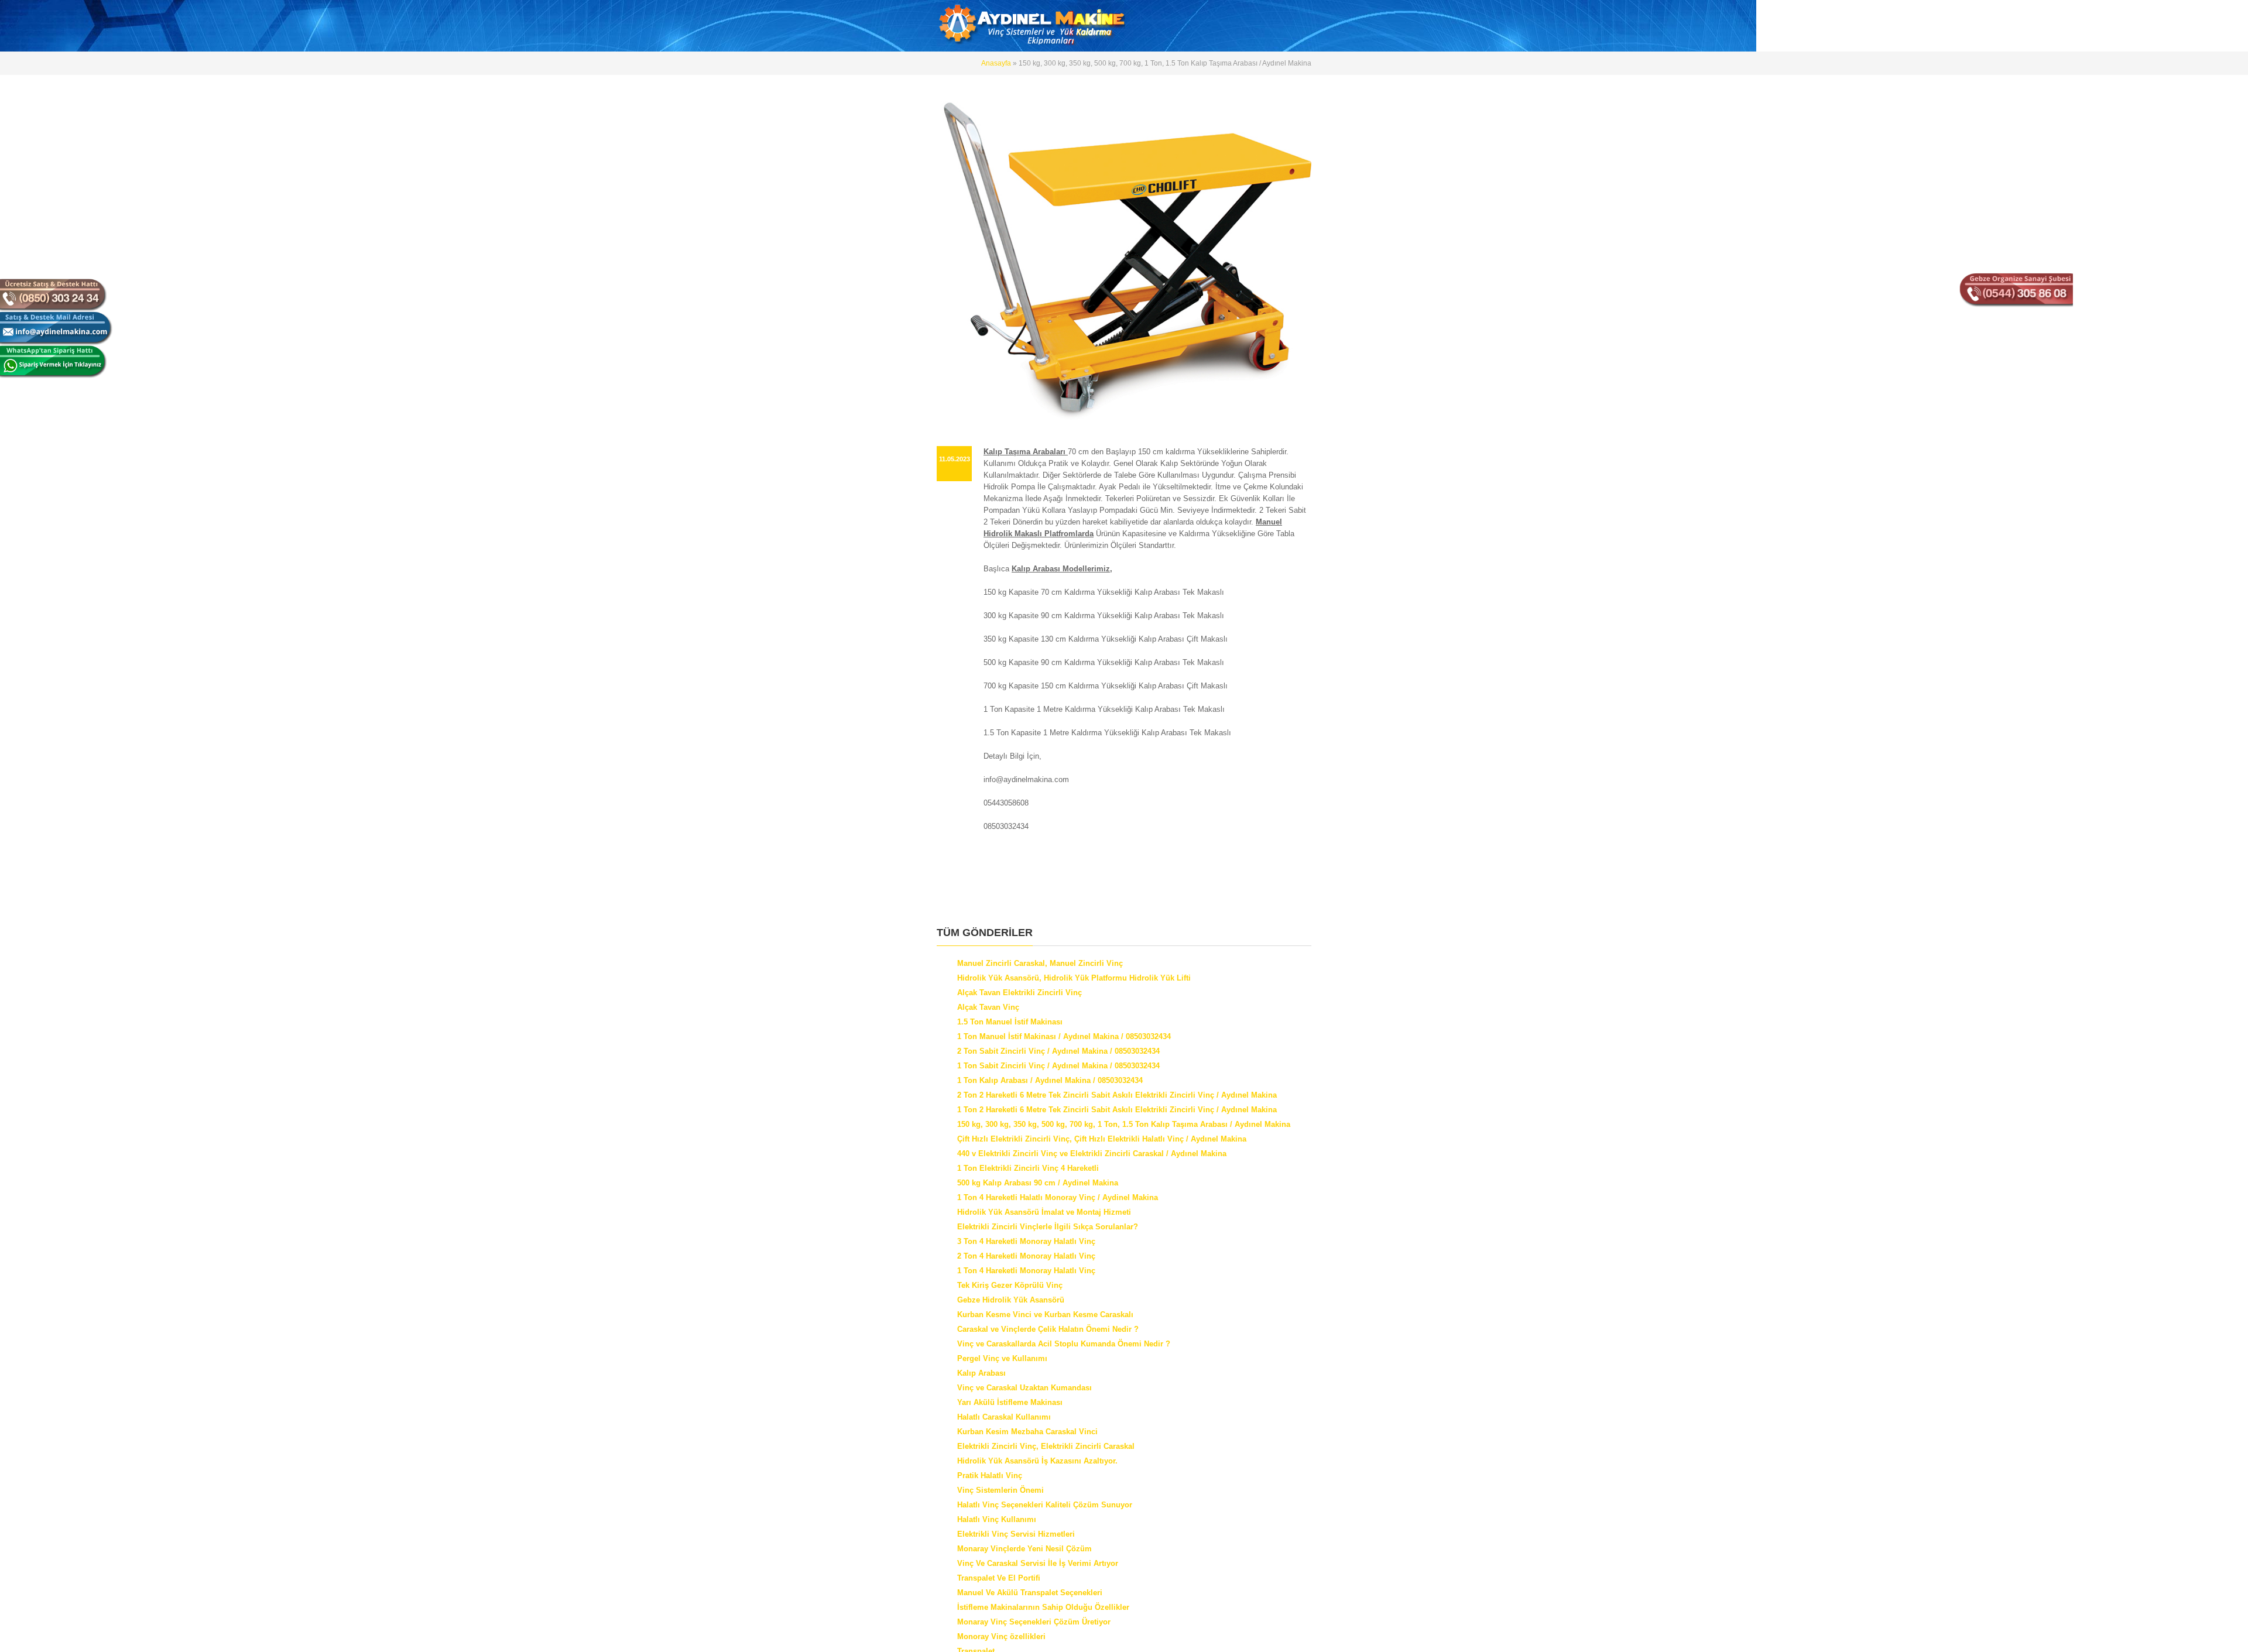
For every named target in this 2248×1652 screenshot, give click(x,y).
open (1300, 12)
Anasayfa (997, 63)
